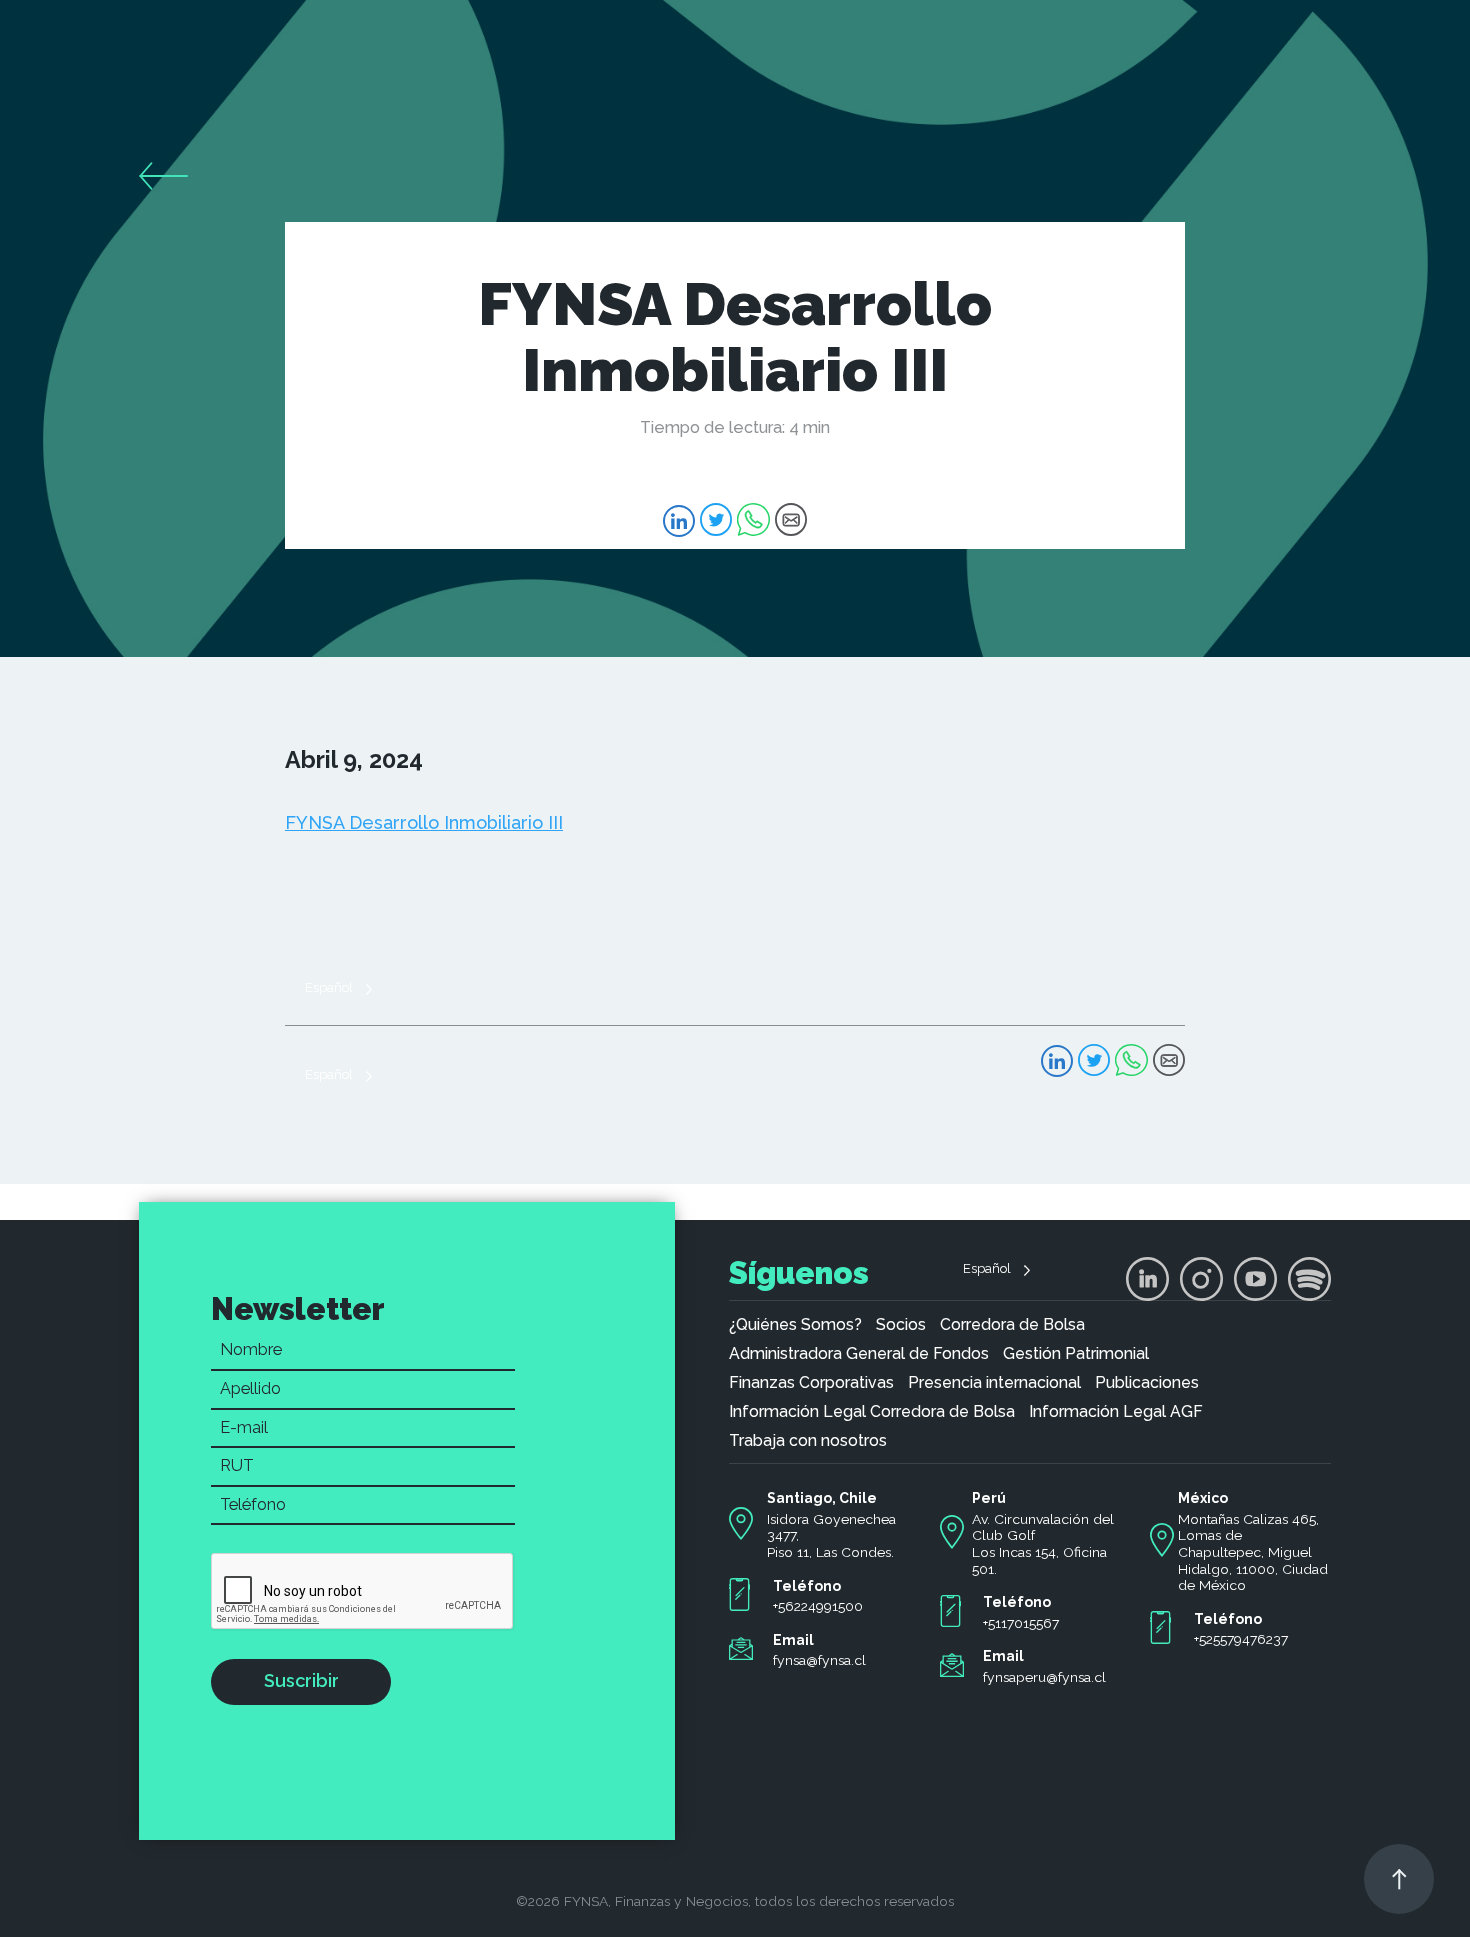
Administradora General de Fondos (859, 1354)
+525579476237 (1241, 1639)
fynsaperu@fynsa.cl (1044, 1677)
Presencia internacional (994, 1383)
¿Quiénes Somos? (795, 1325)
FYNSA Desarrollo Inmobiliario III (424, 822)
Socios (901, 1325)
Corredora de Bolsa (1012, 1325)
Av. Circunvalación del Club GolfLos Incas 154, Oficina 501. (1043, 1544)
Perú (989, 1498)
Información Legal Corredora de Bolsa (872, 1412)
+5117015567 (1021, 1623)
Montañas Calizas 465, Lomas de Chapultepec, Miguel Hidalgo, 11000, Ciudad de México (1253, 1552)
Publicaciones (1147, 1383)
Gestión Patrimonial (1076, 1354)
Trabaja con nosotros (808, 1441)
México (1203, 1498)
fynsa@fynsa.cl (819, 1660)
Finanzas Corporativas (811, 1383)
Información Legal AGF (1116, 1412)
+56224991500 (818, 1606)
